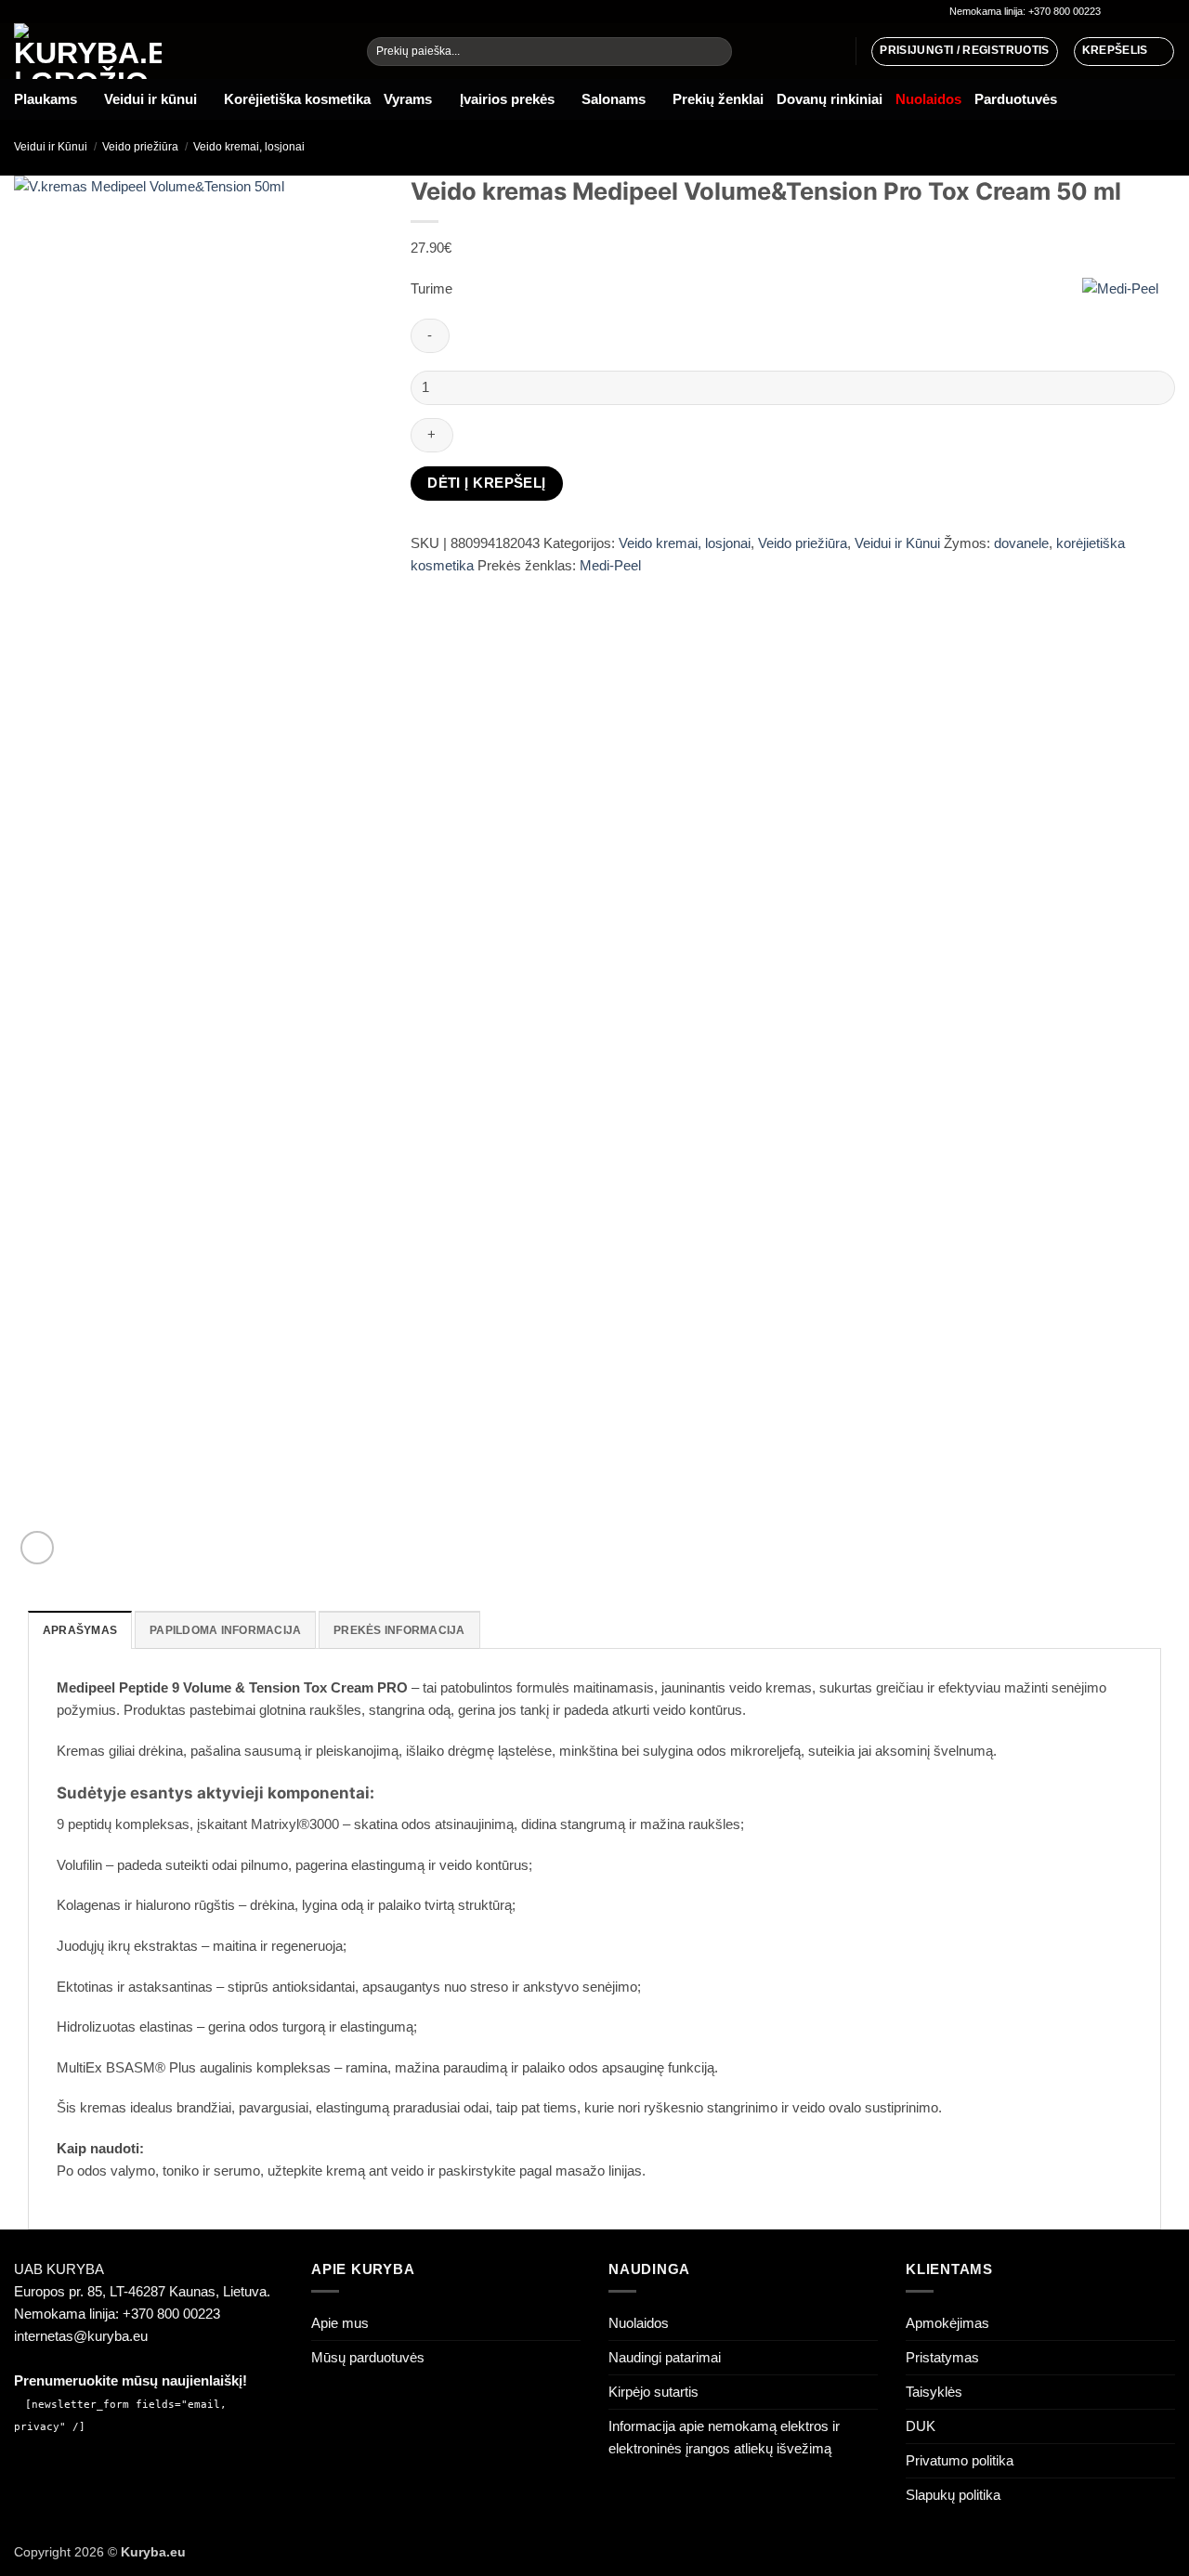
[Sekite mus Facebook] (1116, 12)
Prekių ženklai (718, 99)
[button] (1124, 51)
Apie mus (340, 2323)
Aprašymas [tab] (80, 1630)
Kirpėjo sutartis (653, 2392)
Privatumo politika (960, 2460)
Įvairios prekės (507, 99)
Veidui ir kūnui (150, 99)
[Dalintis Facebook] (426, 591)
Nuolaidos (639, 2323)
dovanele (1021, 543)
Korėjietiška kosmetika (297, 99)
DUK (921, 2426)
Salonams (614, 99)
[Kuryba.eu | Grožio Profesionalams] (176, 51)
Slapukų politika (953, 2495)
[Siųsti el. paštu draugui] (457, 591)
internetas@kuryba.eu (81, 2336)
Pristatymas (942, 2357)
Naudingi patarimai (665, 2357)
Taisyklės (934, 2392)
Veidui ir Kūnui (51, 147)
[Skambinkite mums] (1166, 12)
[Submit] (716, 52)
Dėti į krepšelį (487, 483)
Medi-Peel (610, 565)
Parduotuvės (1016, 99)
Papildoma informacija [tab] (225, 1630)
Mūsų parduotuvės (368, 2357)
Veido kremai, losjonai (249, 147)
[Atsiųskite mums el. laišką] (1150, 12)
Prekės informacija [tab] (399, 1630)
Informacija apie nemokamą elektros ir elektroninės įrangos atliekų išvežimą (724, 2437)
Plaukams (46, 99)
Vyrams (408, 99)
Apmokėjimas (947, 2323)
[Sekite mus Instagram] (1133, 12)
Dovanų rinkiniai (830, 99)
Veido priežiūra (140, 147)
